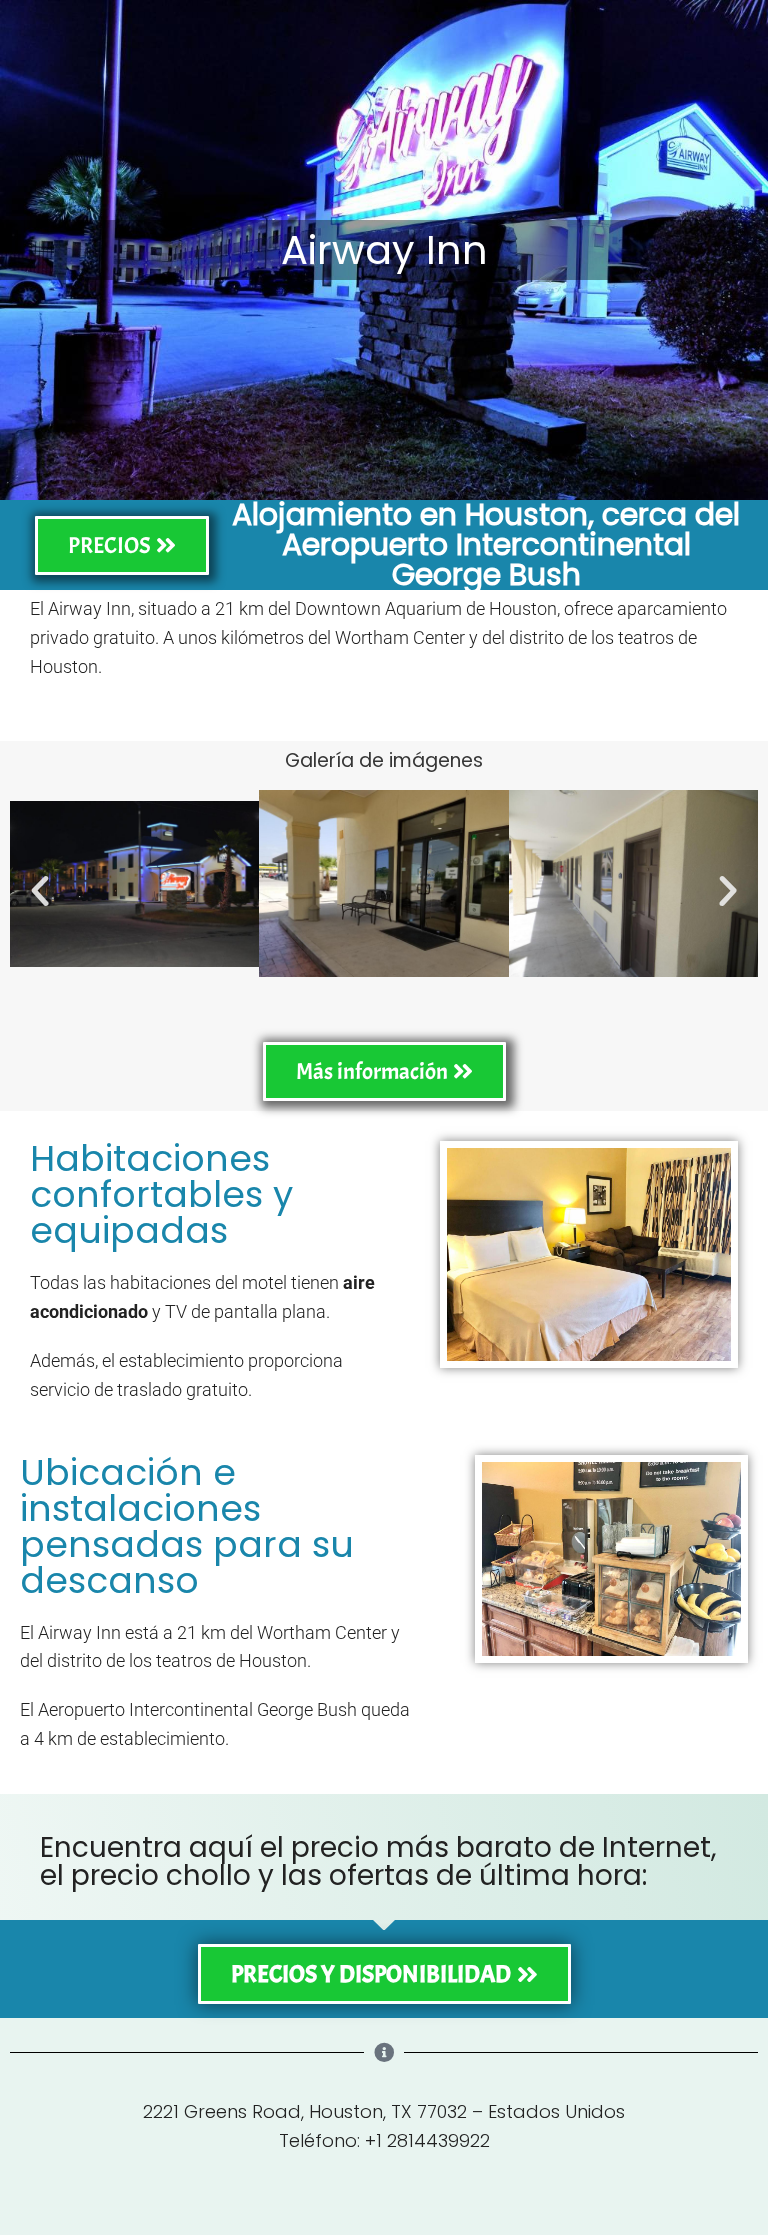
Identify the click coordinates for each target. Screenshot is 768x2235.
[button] (40, 891)
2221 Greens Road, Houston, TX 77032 (305, 2111)
